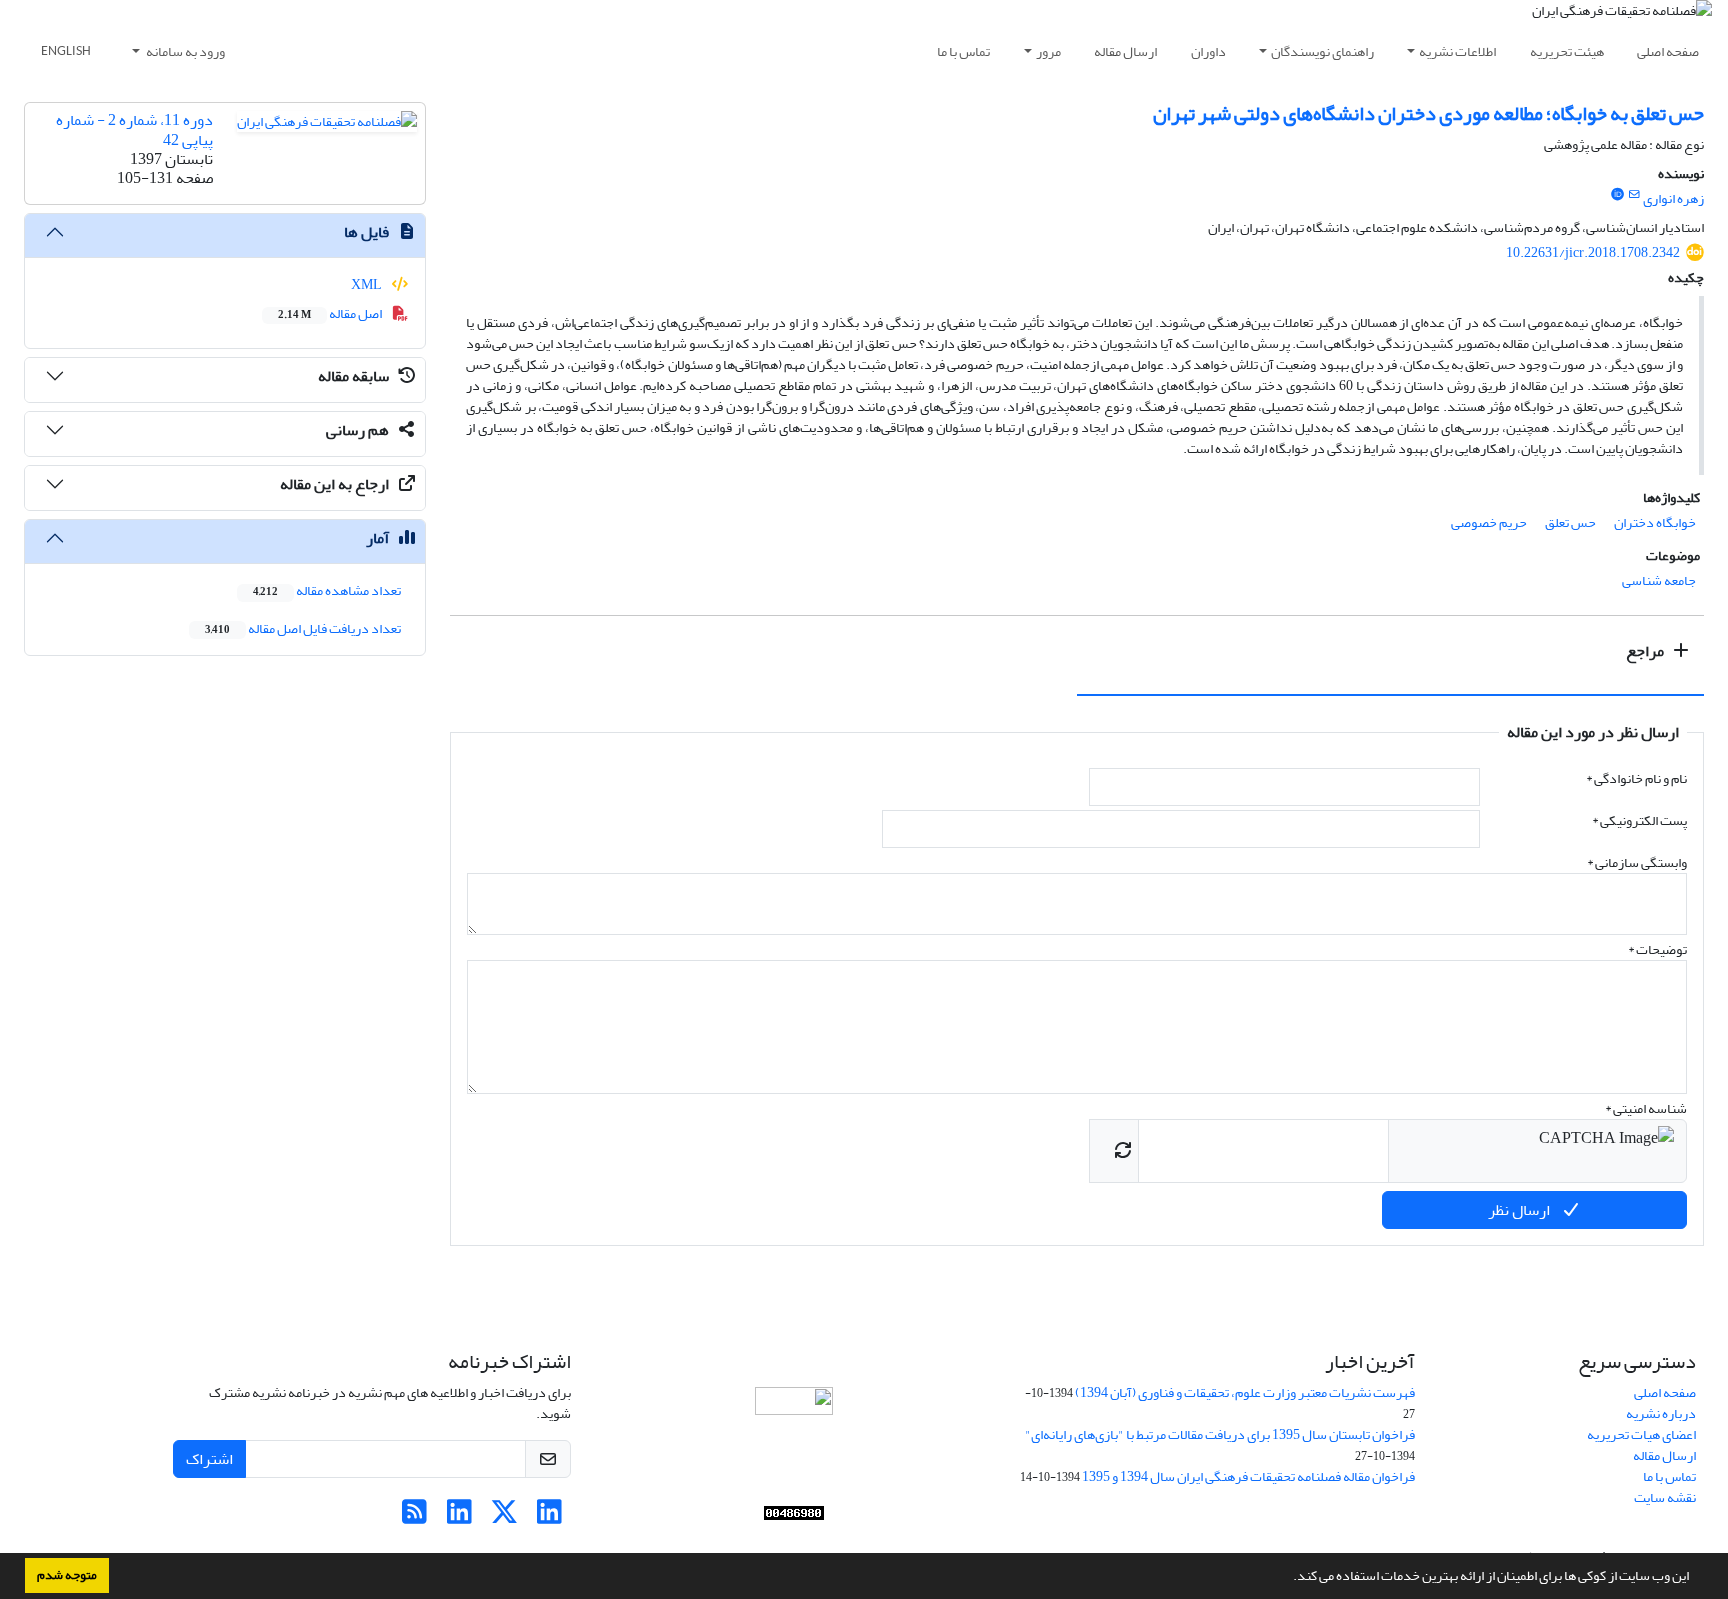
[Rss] (414, 1517)
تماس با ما (963, 51)
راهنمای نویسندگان (1322, 51)
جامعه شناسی (1659, 580)
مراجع (1646, 651)
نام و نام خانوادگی (1636, 778)
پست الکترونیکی (1639, 820)
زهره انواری (1673, 198)
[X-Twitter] (504, 1517)
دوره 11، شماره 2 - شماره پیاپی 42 (134, 129)
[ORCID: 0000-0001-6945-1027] (1617, 195)
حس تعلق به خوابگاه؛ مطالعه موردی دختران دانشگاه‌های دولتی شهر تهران (1428, 113)
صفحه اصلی (1668, 51)
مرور (1048, 51)
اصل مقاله (331, 313)
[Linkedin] (549, 1517)
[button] (1288, 1578)
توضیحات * (1657, 949)
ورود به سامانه (184, 51)
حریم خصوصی (1489, 522)
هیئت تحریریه (1567, 51)
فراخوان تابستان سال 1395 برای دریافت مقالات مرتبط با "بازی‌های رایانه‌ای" (1220, 1434)
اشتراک (209, 1459)
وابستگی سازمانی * (1637, 862)
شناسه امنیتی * (1646, 1108)
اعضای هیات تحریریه (1641, 1434)
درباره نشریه (1661, 1413)
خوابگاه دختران (1655, 522)
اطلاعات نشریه (1457, 51)
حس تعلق (1570, 522)
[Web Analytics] (794, 1513)
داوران (1208, 51)
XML (367, 284)
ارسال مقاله (1125, 51)
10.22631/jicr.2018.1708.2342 (1593, 252)
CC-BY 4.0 (927, 1479)
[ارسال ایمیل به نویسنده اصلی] (1634, 195)
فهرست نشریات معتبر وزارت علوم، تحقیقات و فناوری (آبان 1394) (1245, 1392)
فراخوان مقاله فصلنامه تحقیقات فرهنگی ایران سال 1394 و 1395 (1248, 1476)
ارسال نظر (1520, 1210)
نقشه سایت (1665, 1497)
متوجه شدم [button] (67, 1575)
